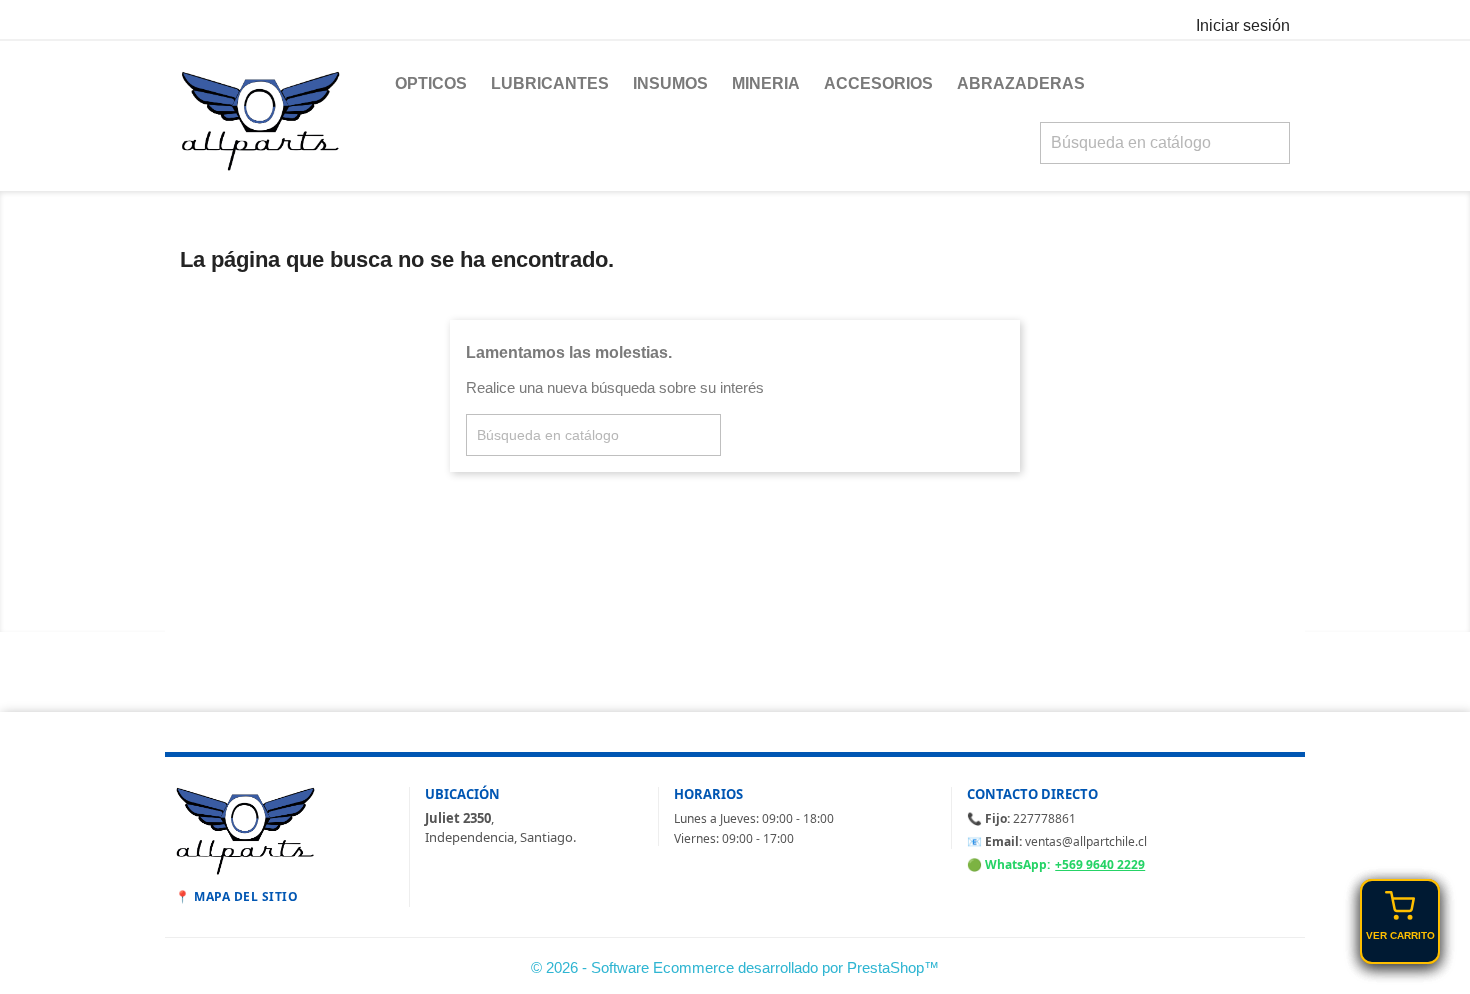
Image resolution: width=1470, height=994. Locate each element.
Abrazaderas (1021, 83)
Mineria (766, 83)
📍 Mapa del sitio (236, 896)
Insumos (670, 83)
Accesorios (878, 83)
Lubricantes (550, 83)
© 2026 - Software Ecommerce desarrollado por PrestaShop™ (735, 967)
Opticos (431, 83)
